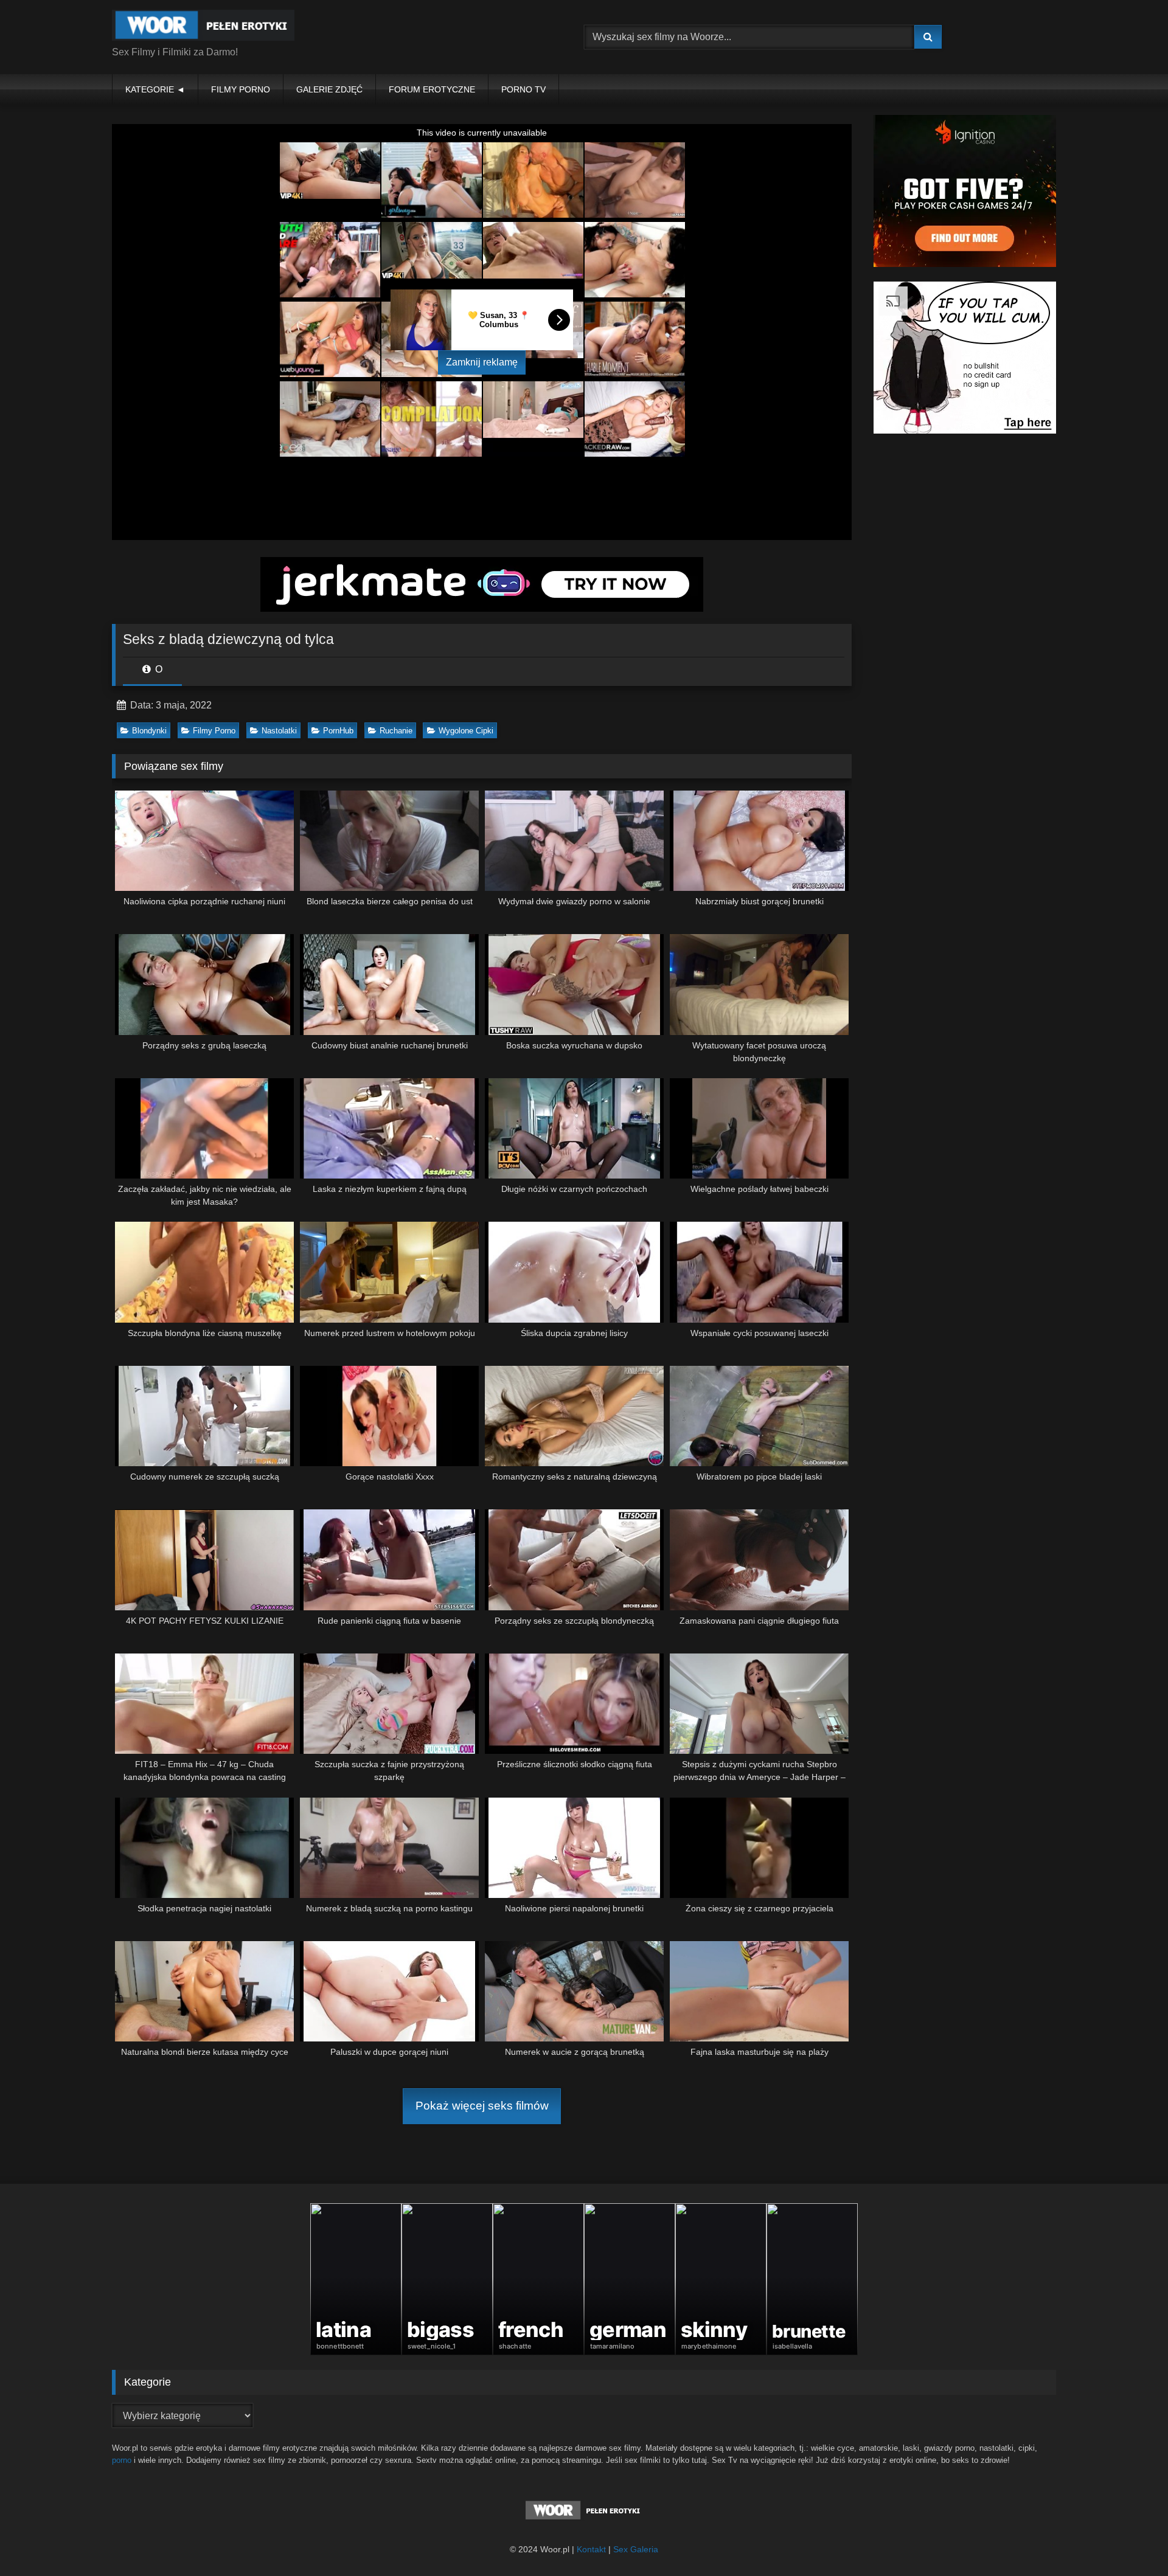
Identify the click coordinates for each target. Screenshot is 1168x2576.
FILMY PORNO (241, 89)
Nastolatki (279, 731)
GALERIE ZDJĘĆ (329, 89)
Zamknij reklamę (482, 362)
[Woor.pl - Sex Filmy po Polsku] (203, 27)
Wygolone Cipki (466, 731)
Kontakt (591, 2549)
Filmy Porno (214, 731)
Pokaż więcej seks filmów (482, 2106)
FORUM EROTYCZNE (432, 89)
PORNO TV (523, 89)
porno (122, 2460)
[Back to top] (1130, 2540)
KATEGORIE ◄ (155, 89)
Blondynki (149, 731)
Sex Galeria (636, 2549)
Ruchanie (396, 731)
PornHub (338, 731)
